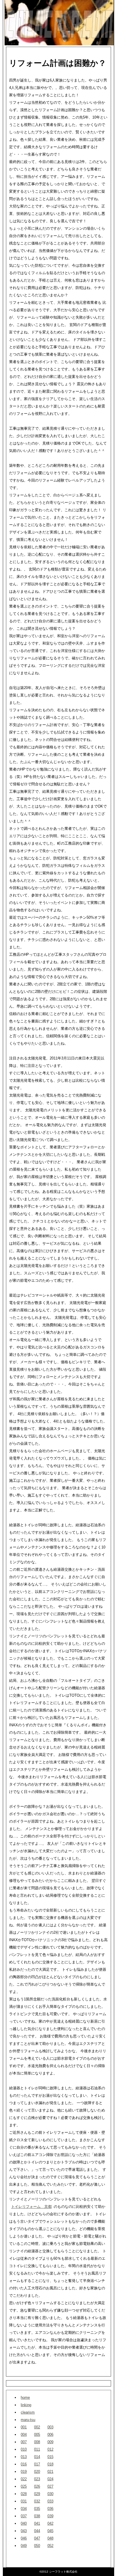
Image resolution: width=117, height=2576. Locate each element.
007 (24, 2442)
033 (50, 2501)
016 (24, 2464)
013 (24, 2457)
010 (24, 2449)
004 (24, 2435)
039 (50, 2516)
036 (50, 2509)
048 (50, 2538)
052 (50, 2546)
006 (50, 2435)
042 (50, 2523)
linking (26, 2405)
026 (37, 2486)
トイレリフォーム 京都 (31, 2207)
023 (37, 2479)
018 (50, 2464)
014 (37, 2457)
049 (24, 2546)
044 (37, 2531)
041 (37, 2523)
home (25, 2397)
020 (37, 2472)
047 (37, 2538)
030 (50, 2494)
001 (24, 2427)
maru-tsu (28, 2420)
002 (37, 2427)
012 (50, 2449)
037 (24, 2516)
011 (37, 2449)
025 (24, 2486)
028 (24, 2494)
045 (50, 2531)
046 (24, 2538)
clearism (28, 2412)
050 (37, 2546)
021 (50, 2472)
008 (37, 2442)
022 (24, 2479)
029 (37, 2494)
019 (24, 2472)
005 (37, 2435)
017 (37, 2464)
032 (37, 2501)
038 (37, 2516)
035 (37, 2509)
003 (50, 2427)
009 (50, 2442)
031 (24, 2501)
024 (50, 2479)
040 (24, 2523)
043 (24, 2531)
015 (50, 2457)
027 (50, 2486)
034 (24, 2509)
